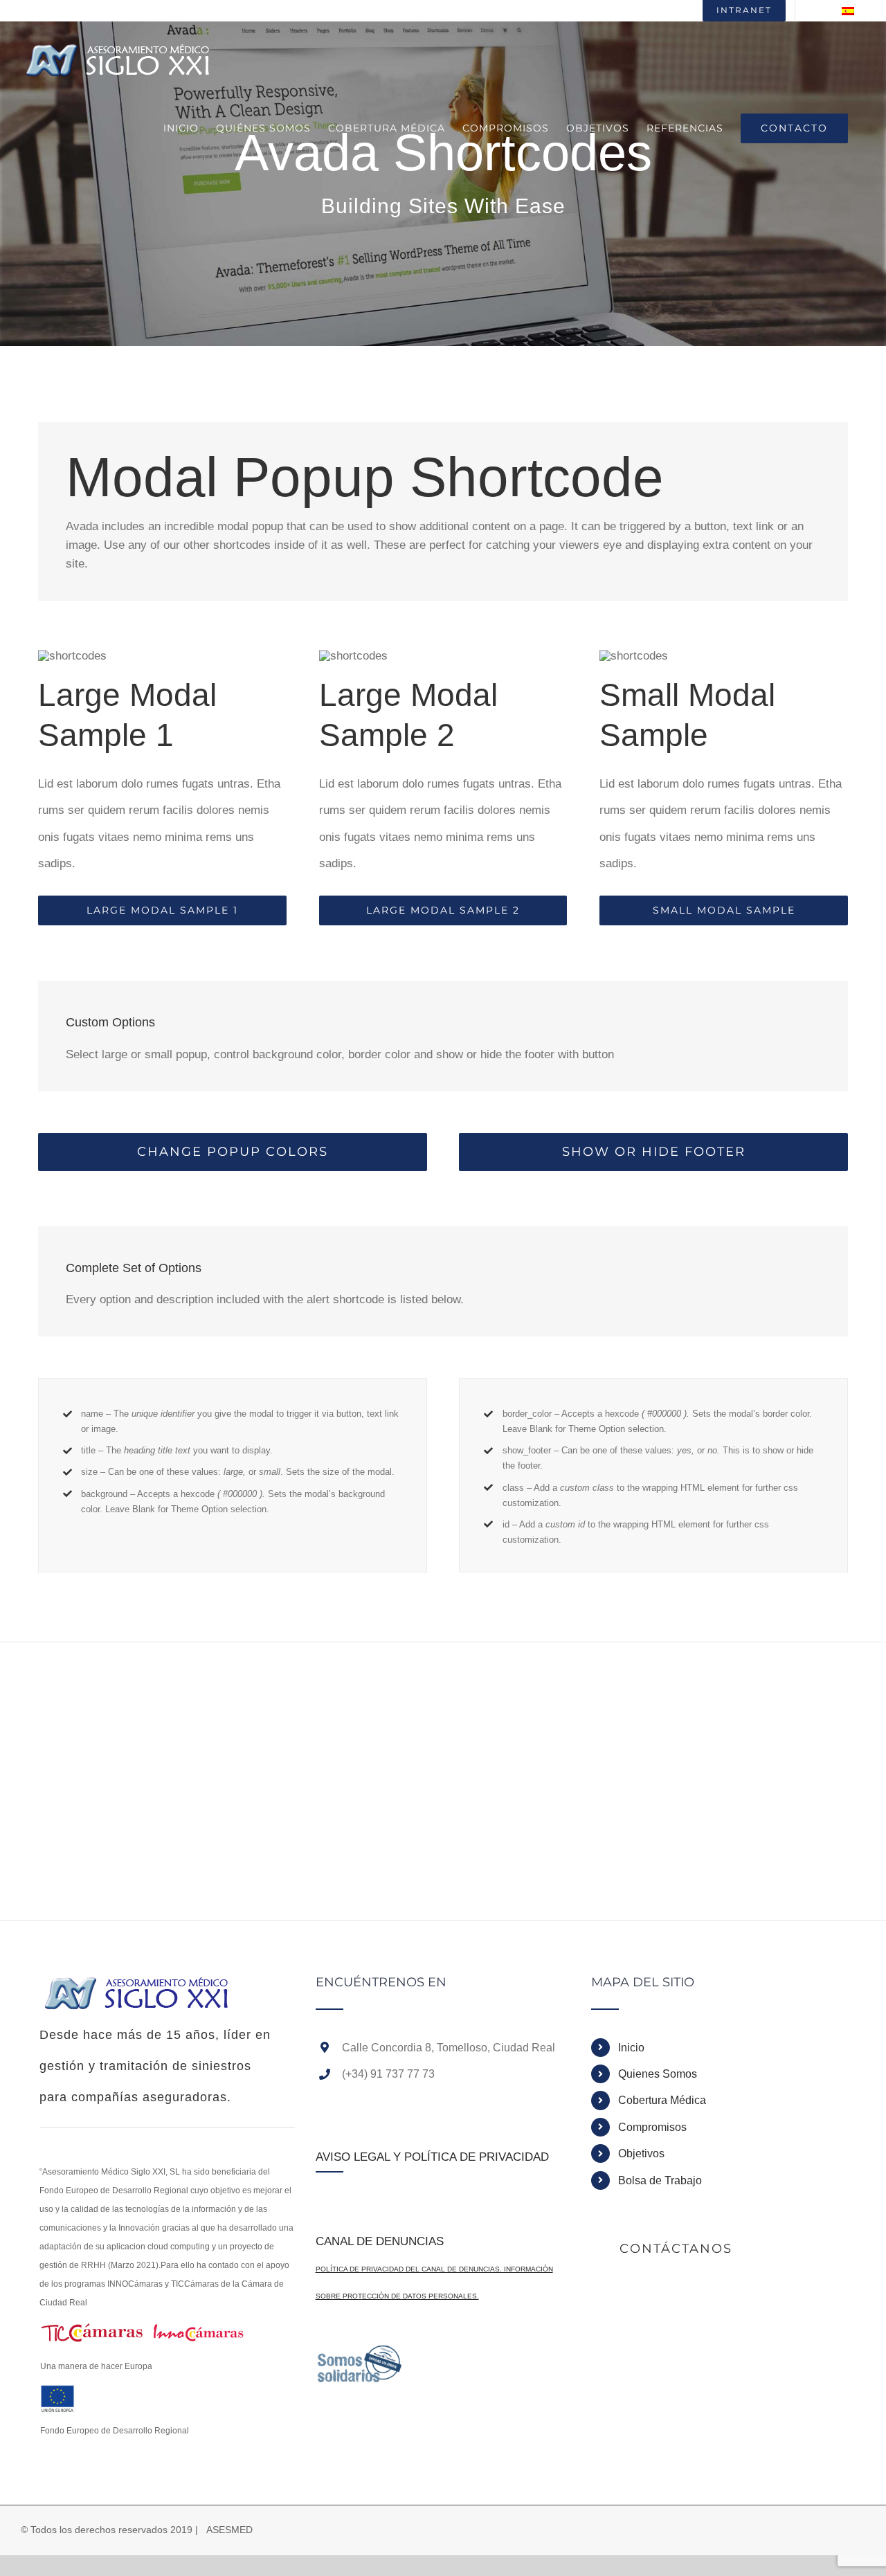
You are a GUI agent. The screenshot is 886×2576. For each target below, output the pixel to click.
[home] (138, 1989)
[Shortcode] (443, 173)
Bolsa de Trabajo (660, 2180)
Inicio (631, 2048)
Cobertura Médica (662, 2100)
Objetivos (641, 2153)
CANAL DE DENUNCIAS (380, 2241)
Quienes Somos (658, 2074)
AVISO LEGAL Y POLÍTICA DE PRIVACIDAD (432, 2157)
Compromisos (652, 2127)
